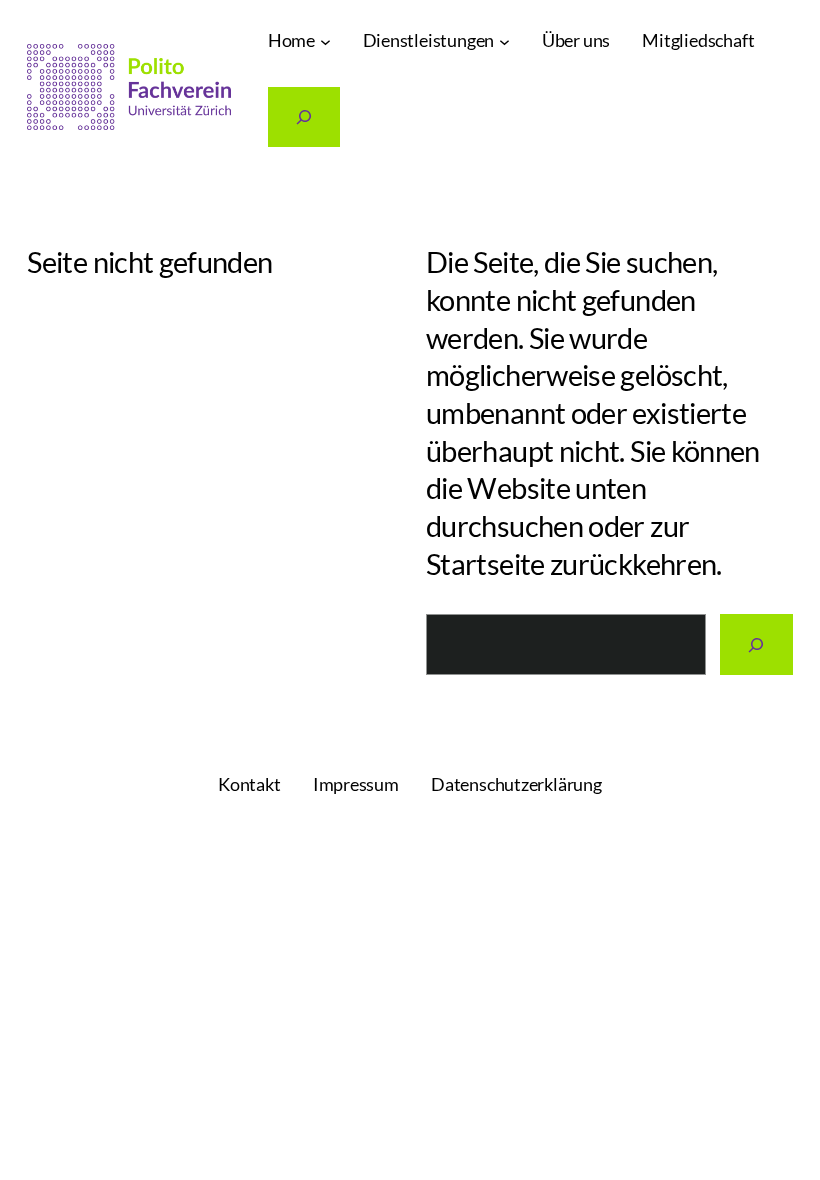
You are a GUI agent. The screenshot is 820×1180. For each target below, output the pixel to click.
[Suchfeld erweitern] (304, 117)
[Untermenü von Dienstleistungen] (504, 41)
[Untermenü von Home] (325, 41)
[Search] (756, 644)
